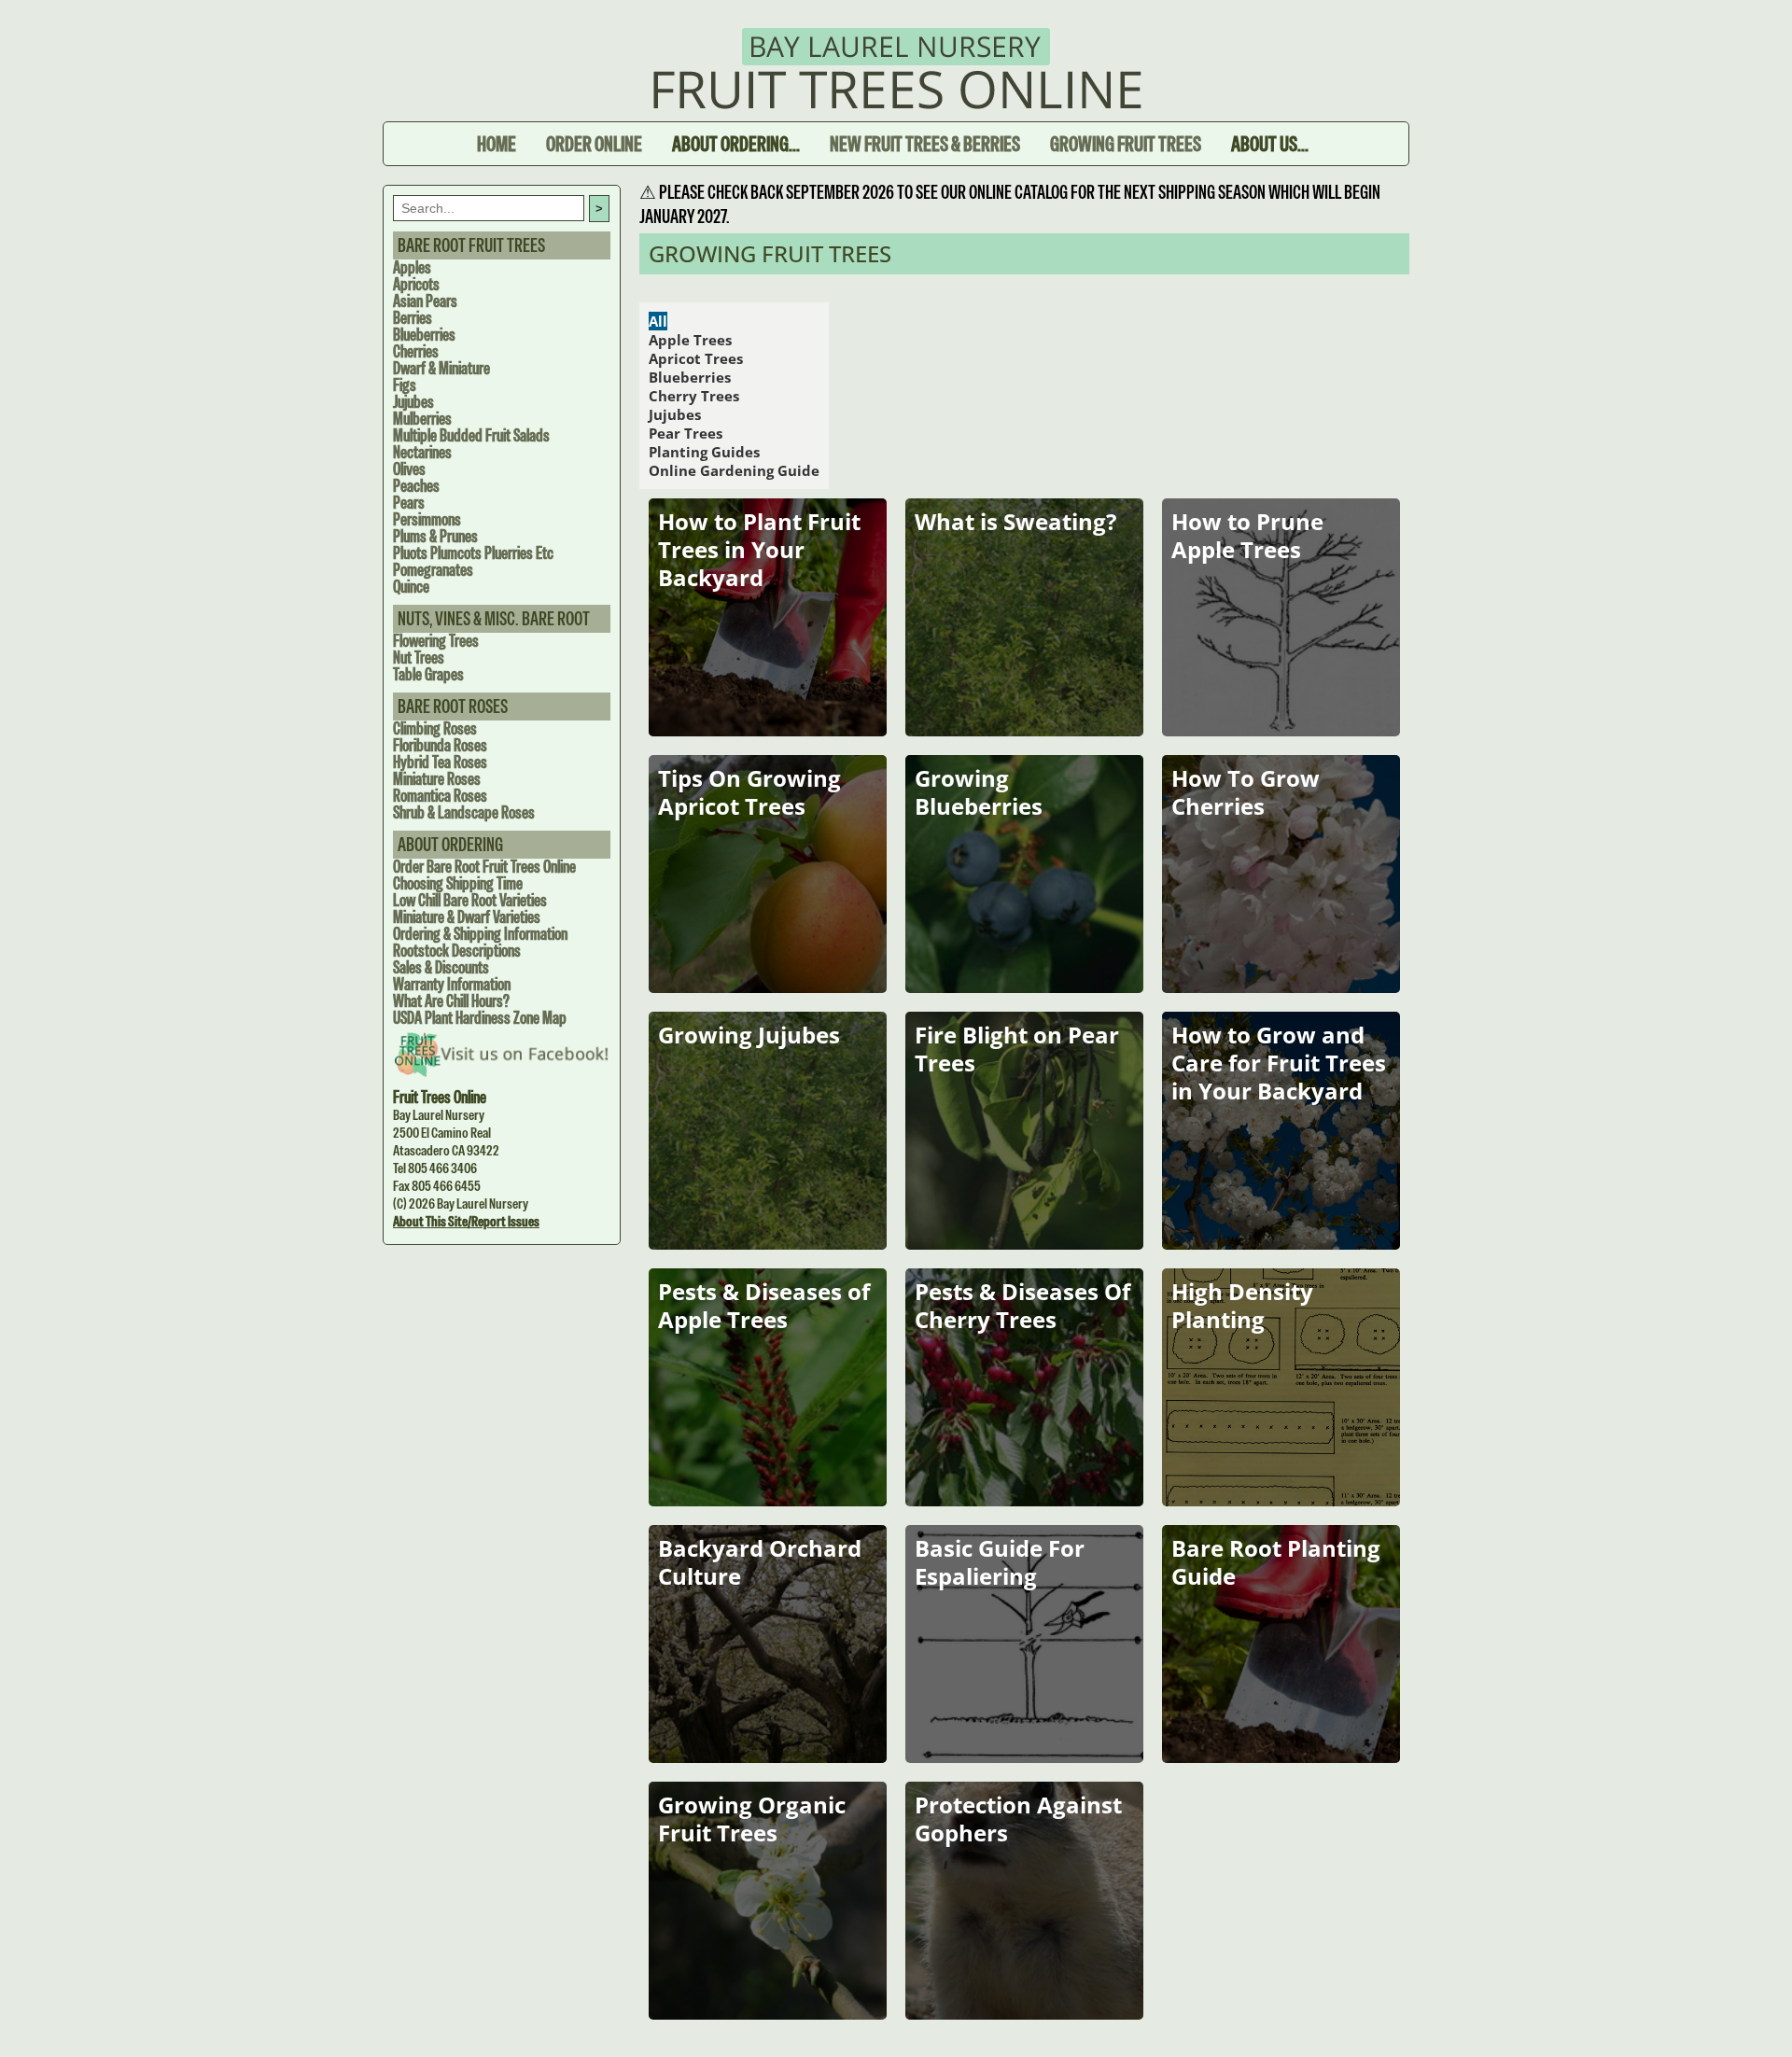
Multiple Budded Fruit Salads (471, 435)
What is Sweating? (1015, 521)
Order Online (594, 144)
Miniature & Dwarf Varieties (467, 917)
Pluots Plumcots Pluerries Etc (473, 553)
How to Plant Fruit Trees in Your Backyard (759, 549)
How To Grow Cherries (1246, 792)
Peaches (416, 486)
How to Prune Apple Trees (1247, 535)
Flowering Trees (436, 641)
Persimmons (427, 519)
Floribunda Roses (440, 745)
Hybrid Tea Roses (440, 762)
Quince (411, 587)
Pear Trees (686, 433)
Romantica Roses (440, 796)
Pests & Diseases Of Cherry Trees (1022, 1305)
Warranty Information (452, 984)
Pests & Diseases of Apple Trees (764, 1305)
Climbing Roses (435, 728)
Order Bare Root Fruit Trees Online (484, 867)
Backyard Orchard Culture (760, 1562)
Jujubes (413, 402)
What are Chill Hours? (451, 1001)
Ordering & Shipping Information (480, 934)
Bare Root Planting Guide (1276, 1562)
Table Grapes (428, 674)
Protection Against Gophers (1018, 1819)
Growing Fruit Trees (1126, 144)
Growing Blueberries (979, 792)
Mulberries (422, 419)
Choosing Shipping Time (458, 883)
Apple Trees (690, 340)
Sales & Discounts (441, 967)
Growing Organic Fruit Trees (752, 1819)
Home (497, 144)
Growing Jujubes (749, 1035)
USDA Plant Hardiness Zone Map (480, 1018)
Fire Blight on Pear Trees (1017, 1049)
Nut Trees (419, 658)
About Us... (1270, 144)
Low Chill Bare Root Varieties (470, 900)
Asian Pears (425, 301)
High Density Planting (1242, 1305)
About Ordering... (736, 144)
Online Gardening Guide (734, 470)
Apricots (416, 284)
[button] (1750, 2015)
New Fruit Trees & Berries (925, 144)
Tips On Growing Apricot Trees (749, 792)
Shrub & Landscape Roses (464, 812)
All (658, 321)
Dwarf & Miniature (441, 368)
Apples (412, 267)
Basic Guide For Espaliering (1000, 1562)
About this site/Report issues (466, 1221)
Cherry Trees (694, 396)
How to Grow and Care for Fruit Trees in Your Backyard (1279, 1063)
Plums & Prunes (435, 536)
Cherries (416, 351)
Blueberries (424, 335)
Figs (405, 385)
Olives (409, 469)
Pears (409, 503)
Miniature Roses (437, 779)
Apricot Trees (696, 358)
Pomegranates (433, 570)
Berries (413, 318)
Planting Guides (704, 452)
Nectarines (422, 452)
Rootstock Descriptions (457, 951)
